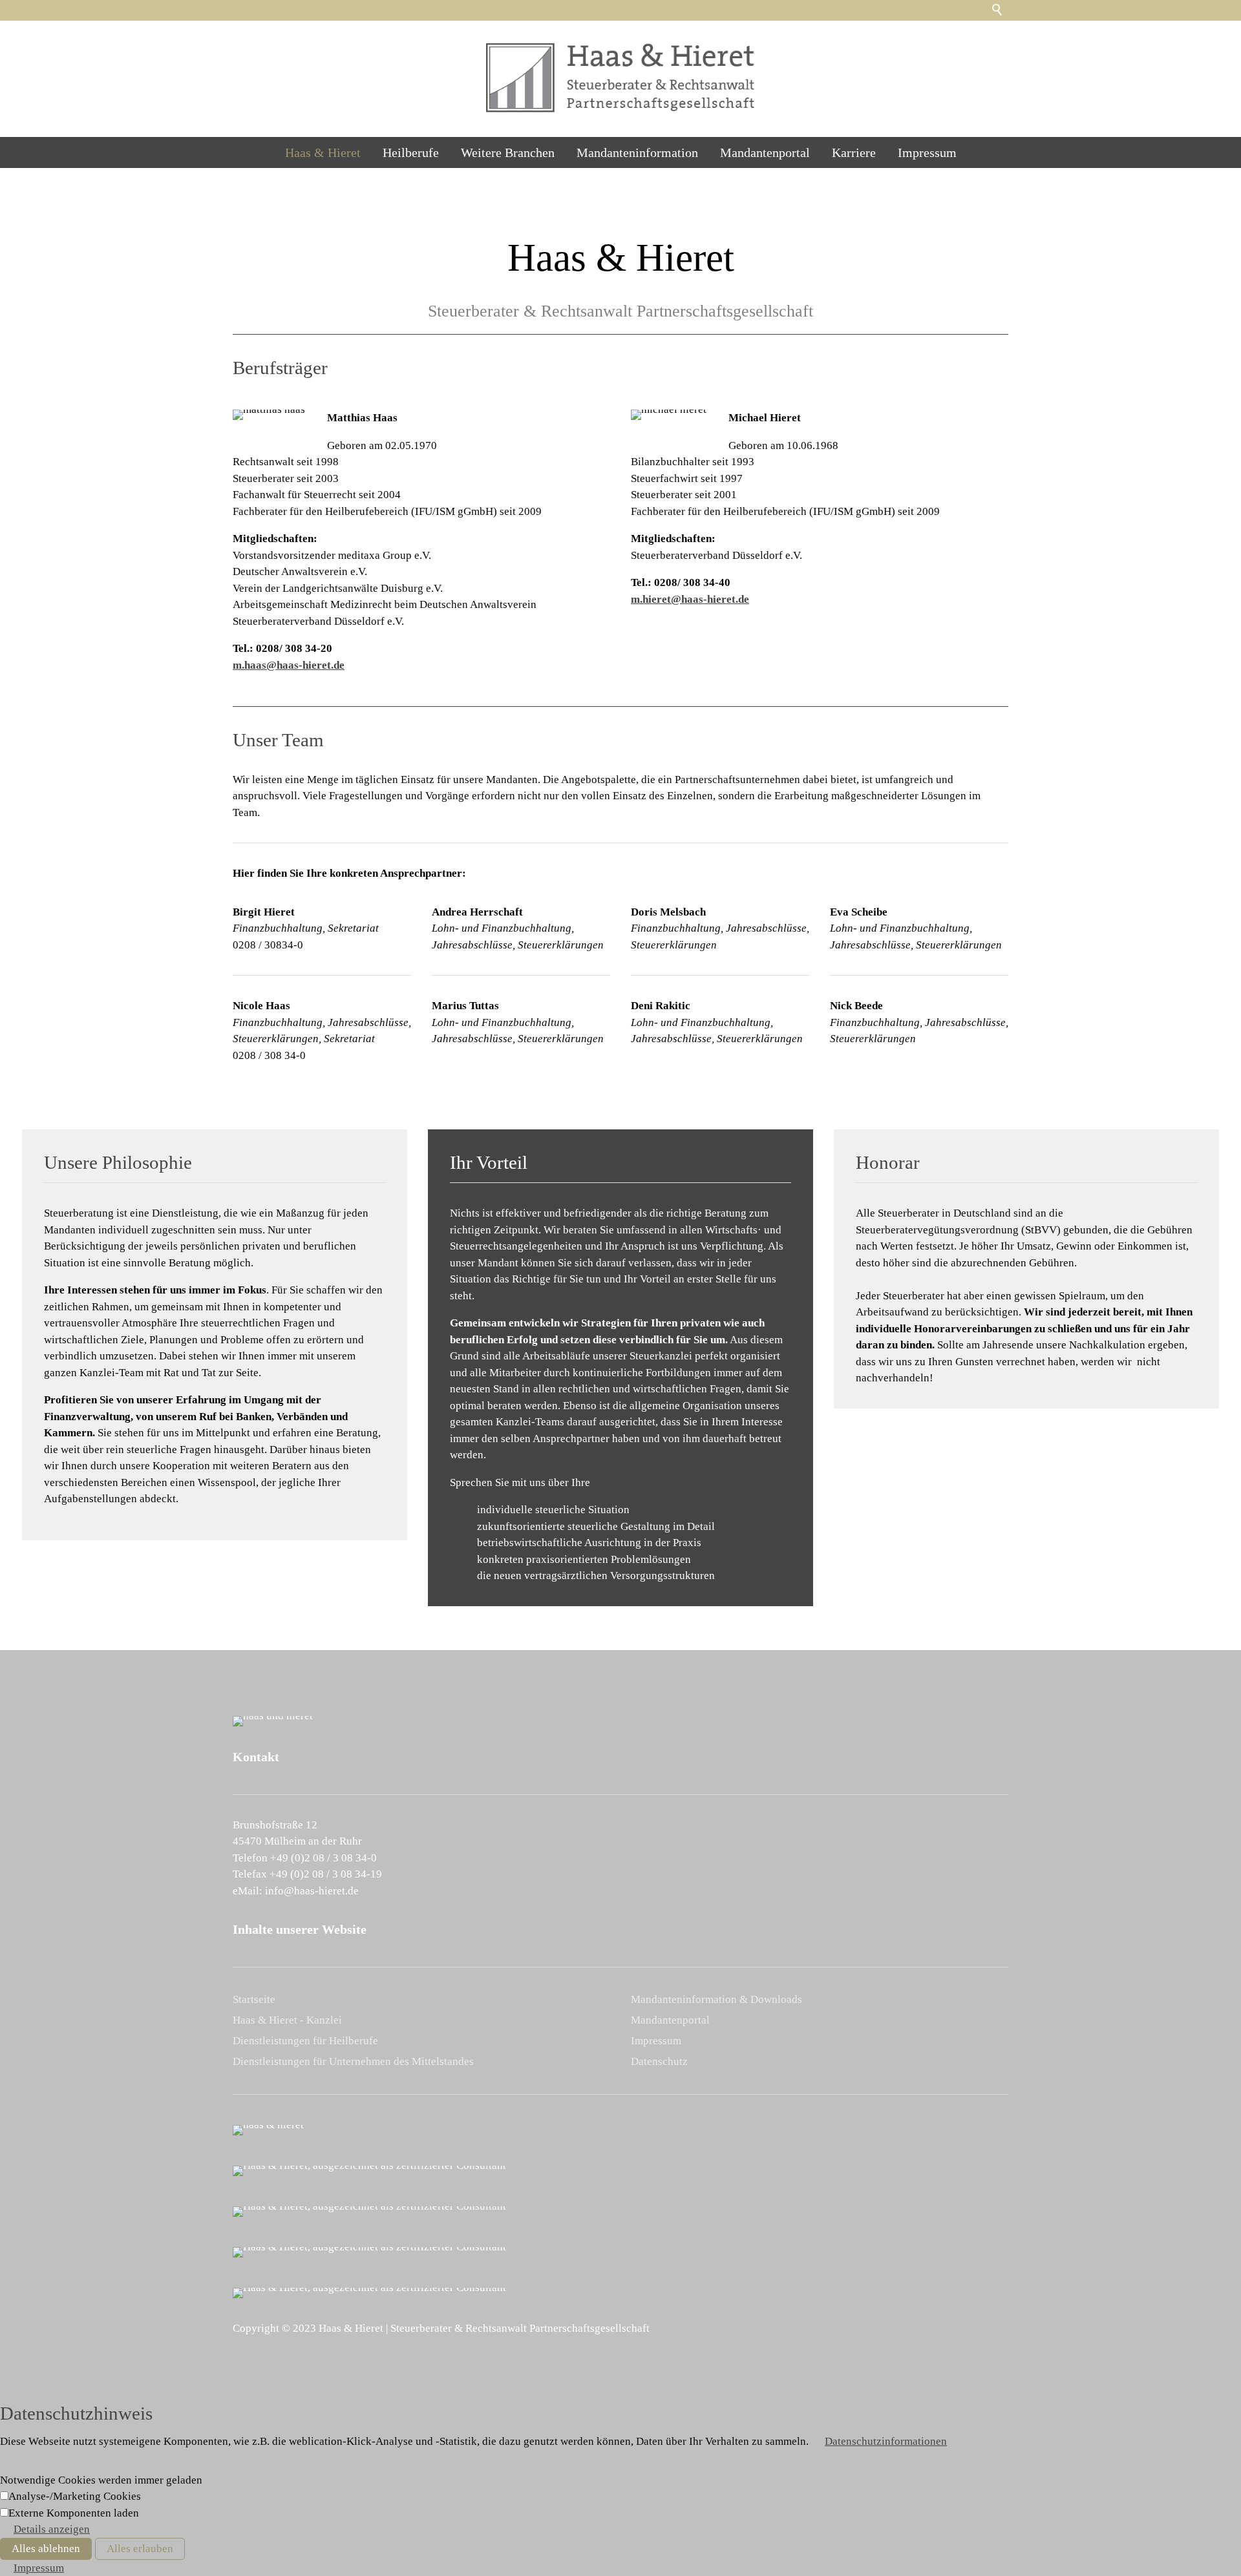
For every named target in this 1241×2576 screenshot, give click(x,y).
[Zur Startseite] (620, 78)
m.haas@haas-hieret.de (289, 665)
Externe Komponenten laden (74, 2513)
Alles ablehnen (46, 2549)
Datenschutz (659, 2061)
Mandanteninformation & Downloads (716, 1999)
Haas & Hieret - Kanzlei (287, 2020)
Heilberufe (411, 152)
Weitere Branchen (508, 152)
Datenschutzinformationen (886, 2441)
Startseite (254, 1999)
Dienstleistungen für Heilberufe (305, 2041)
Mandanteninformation (637, 152)
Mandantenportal (765, 152)
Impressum (927, 152)
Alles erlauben (140, 2549)
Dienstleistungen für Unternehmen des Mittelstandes (353, 2061)
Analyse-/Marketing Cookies (75, 2496)
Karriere (854, 152)
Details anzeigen (52, 2529)
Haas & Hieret (323, 152)
